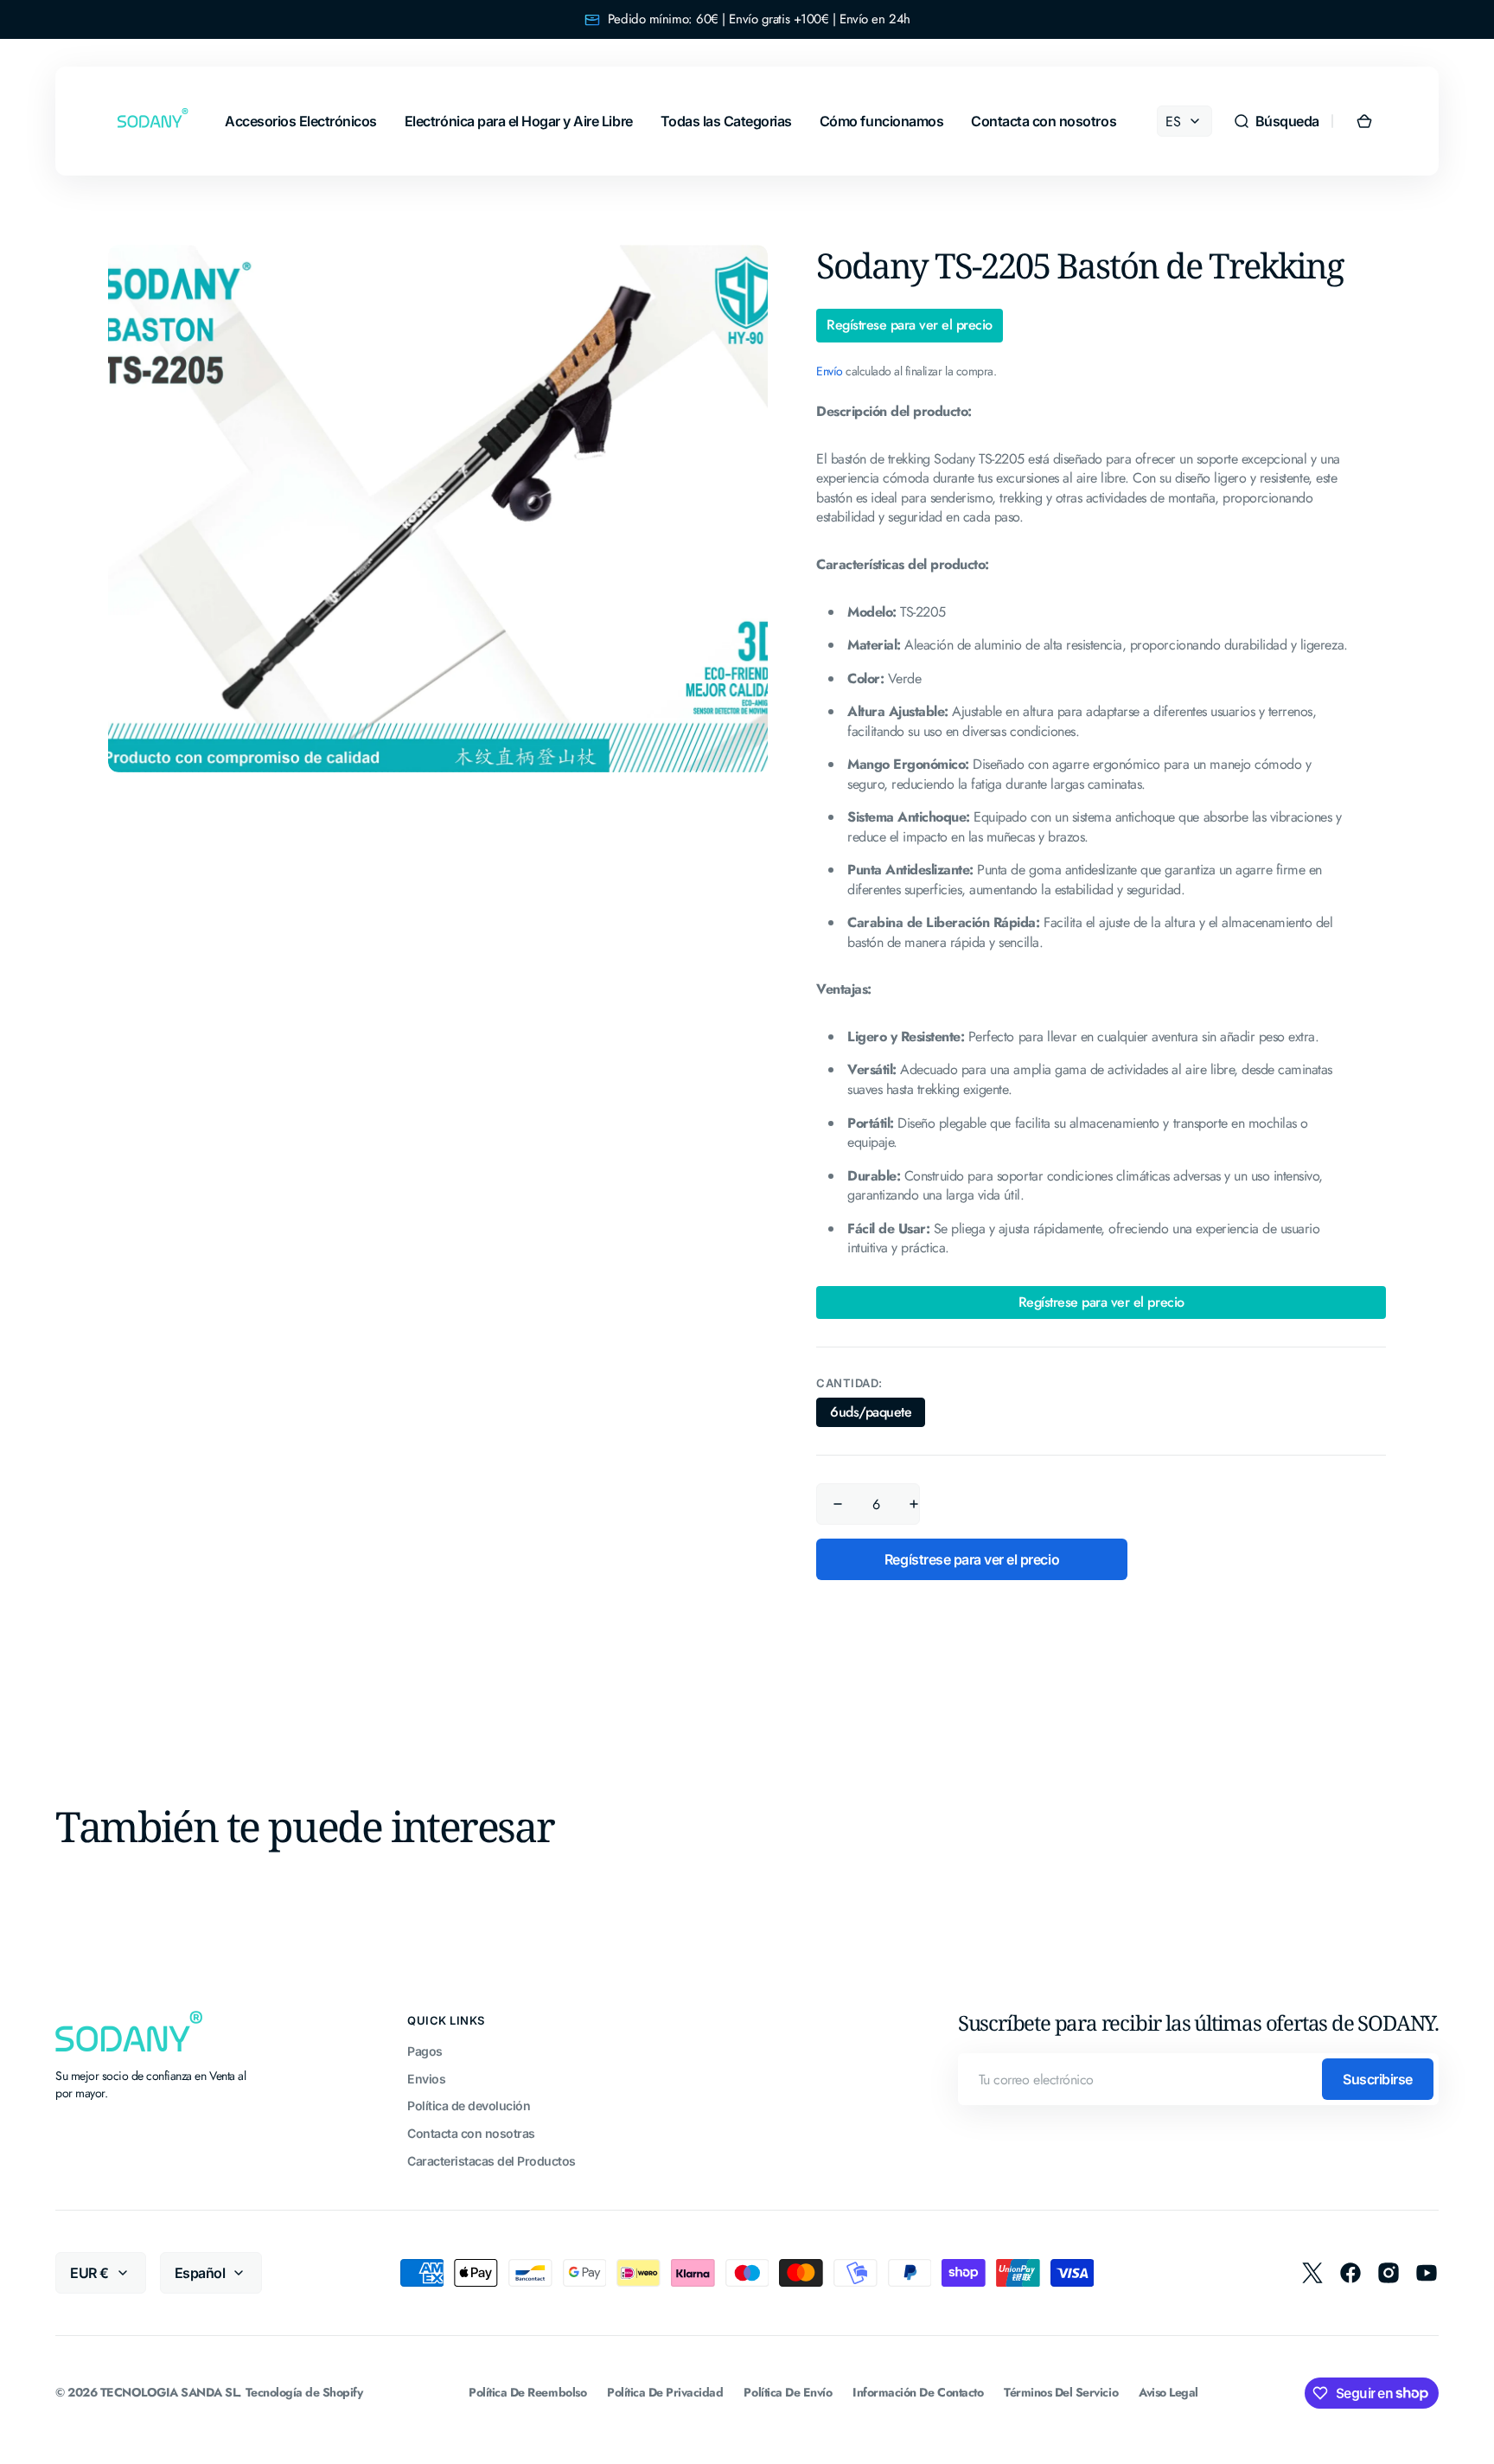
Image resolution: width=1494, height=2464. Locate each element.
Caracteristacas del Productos (492, 2161)
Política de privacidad (665, 2393)
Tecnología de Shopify (304, 2393)
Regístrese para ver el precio (910, 325)
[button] (1276, 121)
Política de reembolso (527, 2393)
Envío (830, 371)
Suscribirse (1378, 2079)
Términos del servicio (1061, 2393)
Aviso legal (1168, 2393)
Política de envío (788, 2393)
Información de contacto (918, 2393)
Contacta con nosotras (471, 2133)
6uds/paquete (878, 1414)
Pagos (425, 2051)
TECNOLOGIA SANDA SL (169, 2393)
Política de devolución (469, 2106)
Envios (426, 2079)
